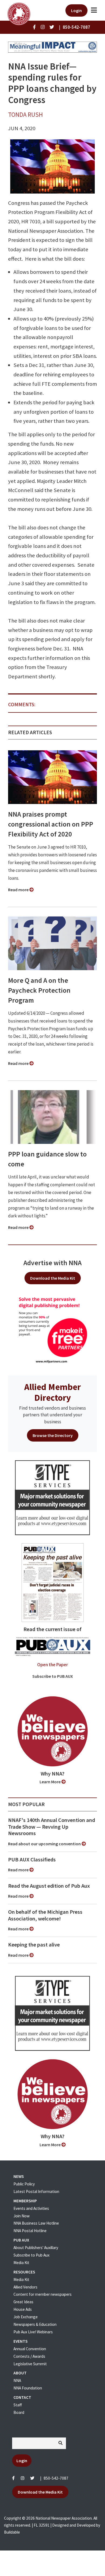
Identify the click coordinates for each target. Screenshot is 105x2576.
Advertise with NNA (52, 1263)
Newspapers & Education (35, 2324)
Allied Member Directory (52, 1392)
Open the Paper (52, 1665)
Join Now (22, 2216)
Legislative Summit (30, 2364)
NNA (17, 2380)
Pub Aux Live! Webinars (33, 2332)
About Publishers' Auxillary (36, 2248)
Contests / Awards (29, 2356)
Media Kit (21, 2263)
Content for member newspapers (43, 2294)
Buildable (12, 2532)
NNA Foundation (28, 2388)
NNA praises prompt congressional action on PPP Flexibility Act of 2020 (51, 824)
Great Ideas (23, 2302)
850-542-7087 (56, 2478)
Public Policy (24, 2184)
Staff (18, 2405)
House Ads (23, 2309)
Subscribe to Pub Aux (31, 2255)
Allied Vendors (25, 2287)
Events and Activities (31, 2208)
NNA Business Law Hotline (36, 2223)
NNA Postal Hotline (30, 2231)
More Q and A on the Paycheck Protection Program (39, 990)
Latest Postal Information (36, 2191)
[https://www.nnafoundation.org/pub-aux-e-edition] (53, 1582)
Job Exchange (26, 2317)
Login (76, 10)
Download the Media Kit (53, 1278)
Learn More (50, 1782)
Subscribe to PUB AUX (53, 1676)
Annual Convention (30, 2349)
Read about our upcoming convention (45, 1844)
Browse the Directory (53, 1435)
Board (19, 2412)
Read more (19, 890)
